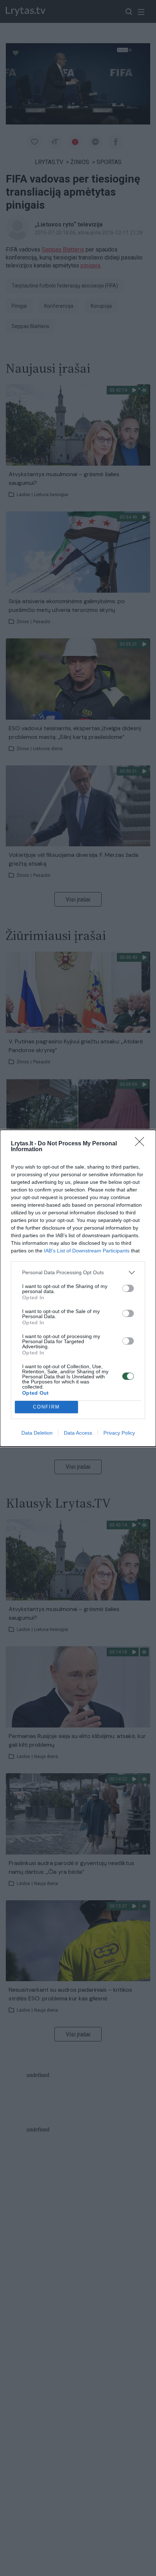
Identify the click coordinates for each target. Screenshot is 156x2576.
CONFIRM (46, 1407)
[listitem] (78, 1273)
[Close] (142, 1144)
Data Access (78, 1433)
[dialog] (78, 1288)
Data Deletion (37, 1433)
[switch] (128, 1288)
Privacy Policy (119, 1433)
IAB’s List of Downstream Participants (87, 1251)
